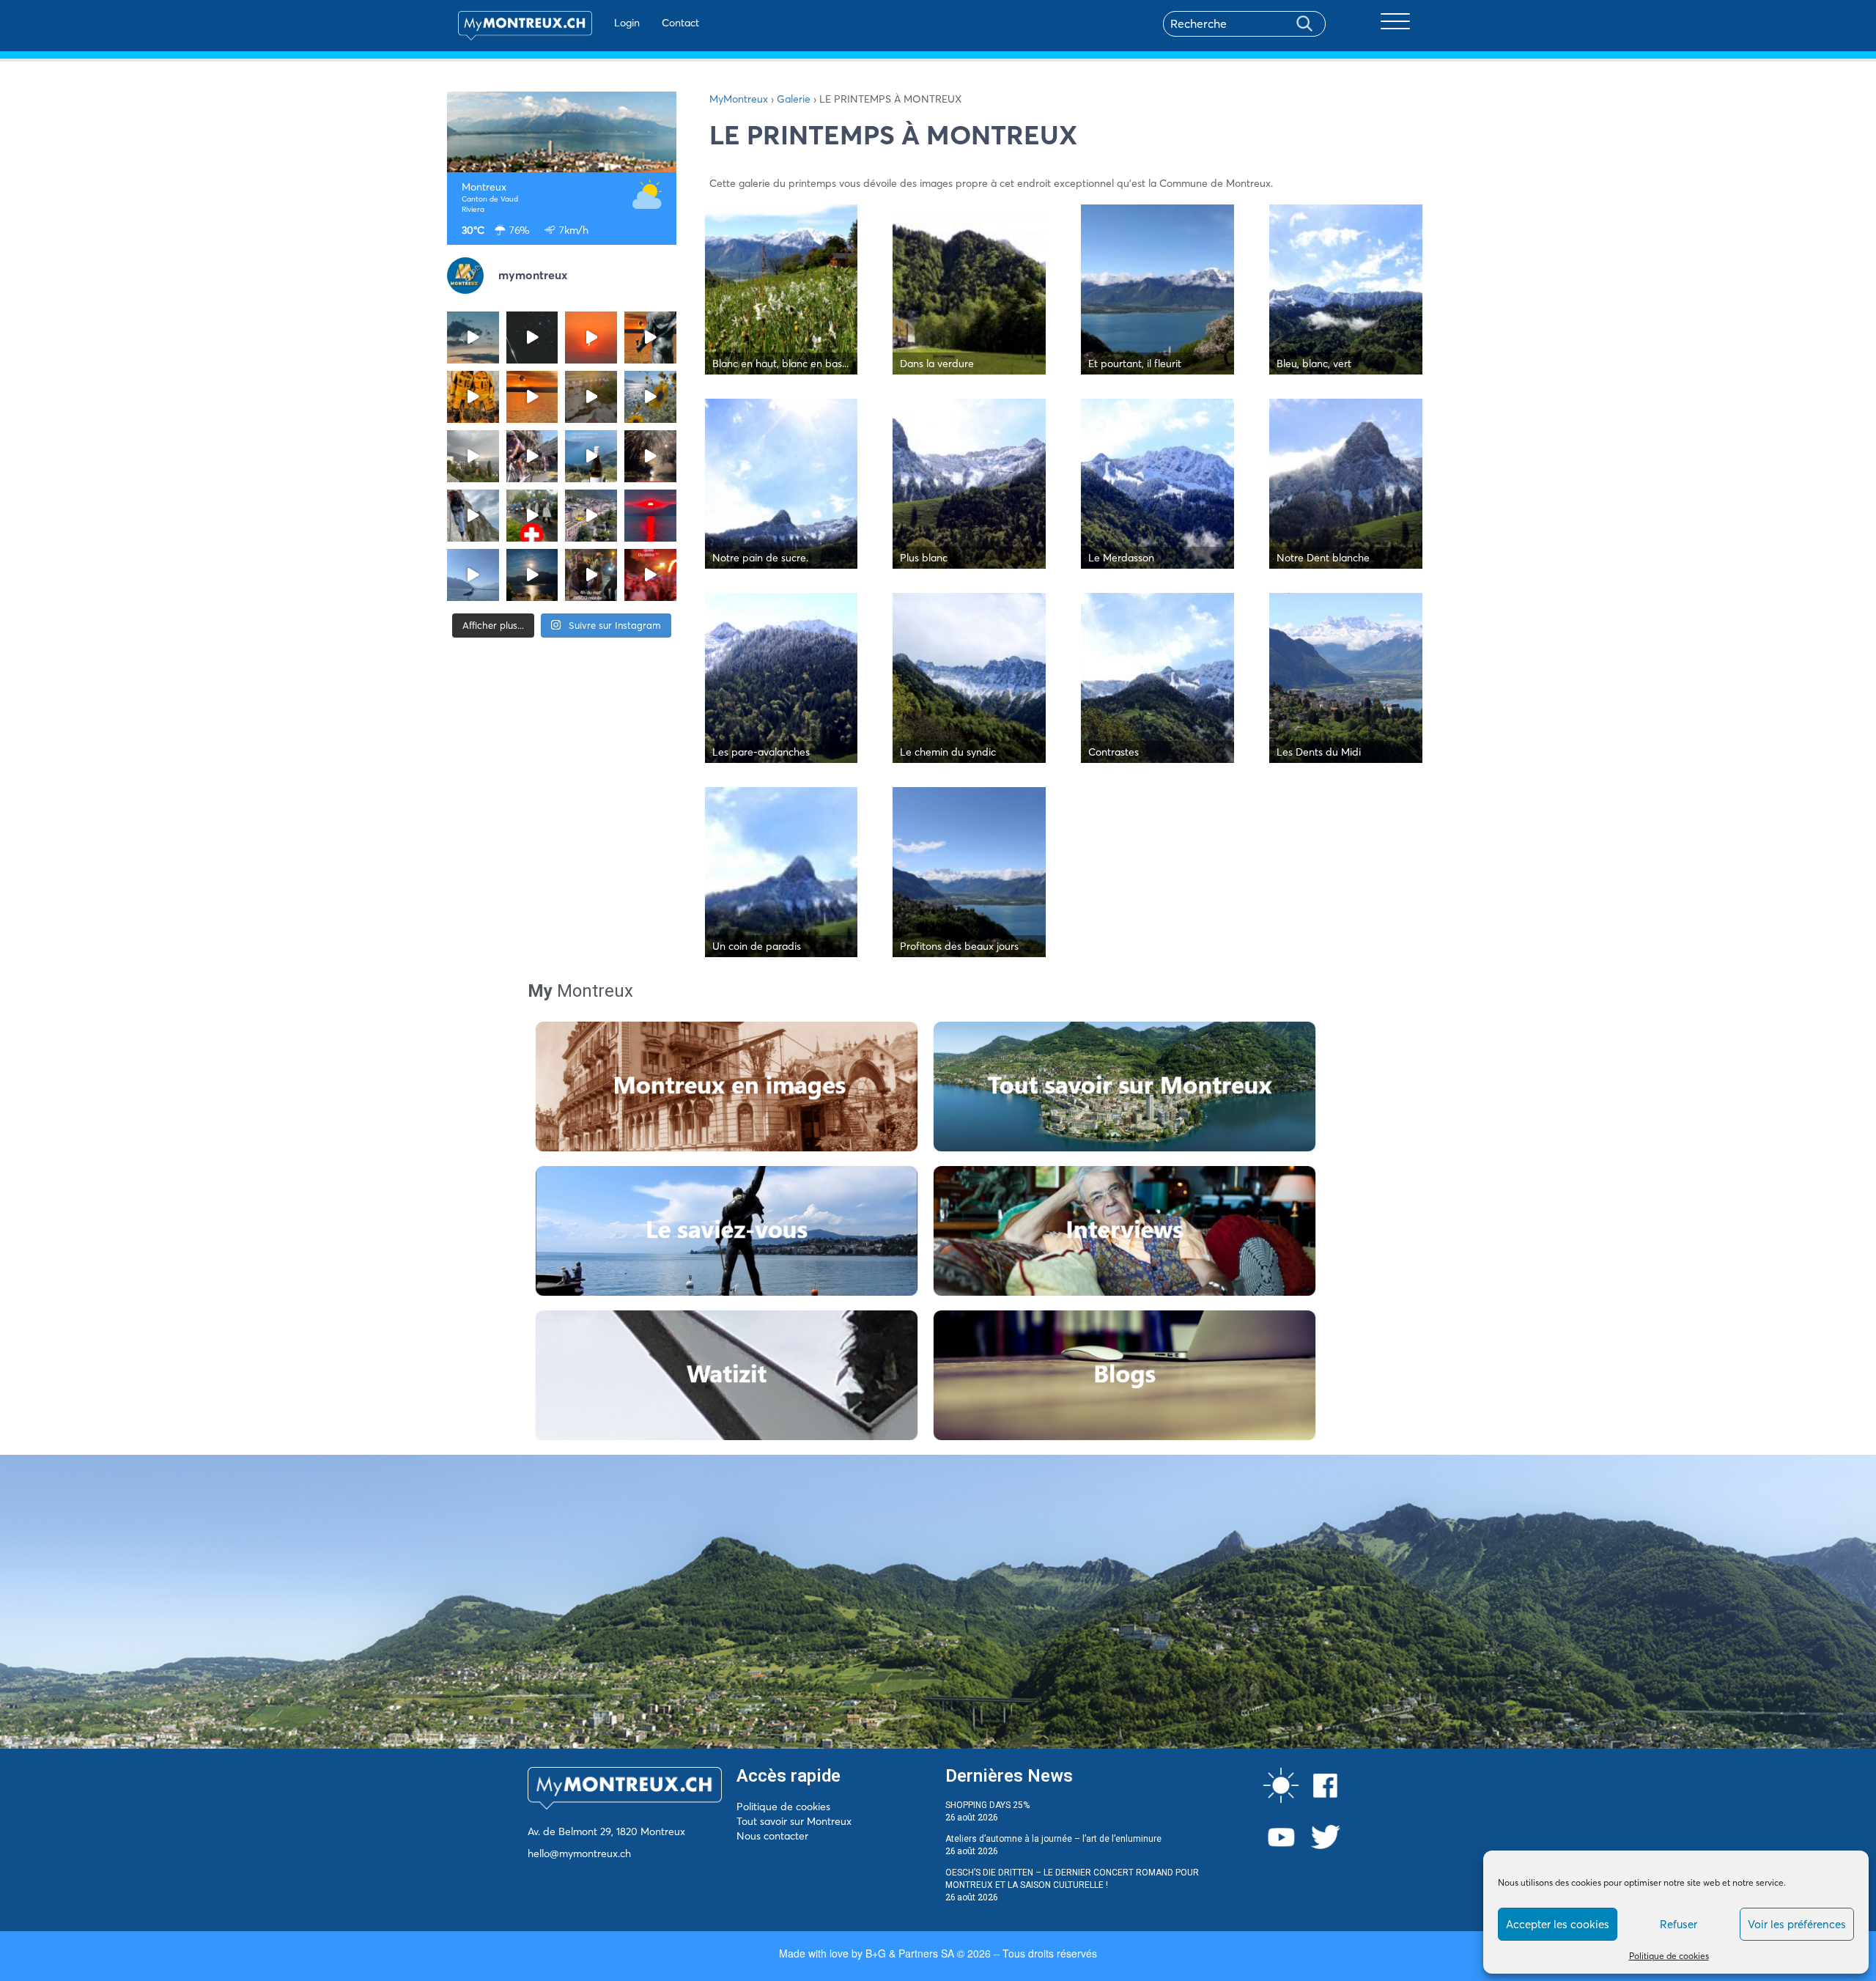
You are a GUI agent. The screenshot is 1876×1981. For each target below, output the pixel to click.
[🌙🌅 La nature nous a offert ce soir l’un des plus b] (591, 337)
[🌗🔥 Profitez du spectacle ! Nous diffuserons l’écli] (650, 337)
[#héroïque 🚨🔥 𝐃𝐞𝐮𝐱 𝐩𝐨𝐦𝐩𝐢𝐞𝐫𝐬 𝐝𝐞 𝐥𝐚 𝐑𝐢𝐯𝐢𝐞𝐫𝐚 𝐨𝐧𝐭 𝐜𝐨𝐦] (473, 397)
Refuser (1679, 1924)
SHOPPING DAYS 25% (987, 1805)
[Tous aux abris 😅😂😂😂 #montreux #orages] (473, 456)
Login (627, 23)
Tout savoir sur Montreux (794, 1821)
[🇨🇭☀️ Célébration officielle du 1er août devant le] (532, 516)
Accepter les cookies (1558, 1924)
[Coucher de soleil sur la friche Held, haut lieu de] (591, 397)
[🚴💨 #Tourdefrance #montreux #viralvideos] (532, 456)
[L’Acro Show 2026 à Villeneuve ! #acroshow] (473, 337)
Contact (680, 23)
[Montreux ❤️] (591, 575)
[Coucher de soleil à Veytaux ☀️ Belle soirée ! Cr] (650, 516)
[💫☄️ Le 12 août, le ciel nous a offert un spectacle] (532, 337)
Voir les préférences (1797, 1924)
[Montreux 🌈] (650, 575)
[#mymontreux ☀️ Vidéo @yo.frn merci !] (591, 516)
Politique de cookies (1669, 1956)
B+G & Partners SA (910, 1953)
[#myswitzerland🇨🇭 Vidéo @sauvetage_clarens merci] (650, 456)
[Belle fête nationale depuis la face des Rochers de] (473, 516)
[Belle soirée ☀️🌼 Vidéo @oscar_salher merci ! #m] (650, 397)
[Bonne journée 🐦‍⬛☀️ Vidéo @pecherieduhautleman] (473, 575)
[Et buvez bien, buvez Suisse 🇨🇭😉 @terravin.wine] (591, 456)
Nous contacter (772, 1836)
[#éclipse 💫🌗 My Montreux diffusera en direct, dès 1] (532, 397)
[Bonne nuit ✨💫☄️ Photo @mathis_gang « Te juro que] (532, 575)
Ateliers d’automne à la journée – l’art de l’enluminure (1053, 1839)
